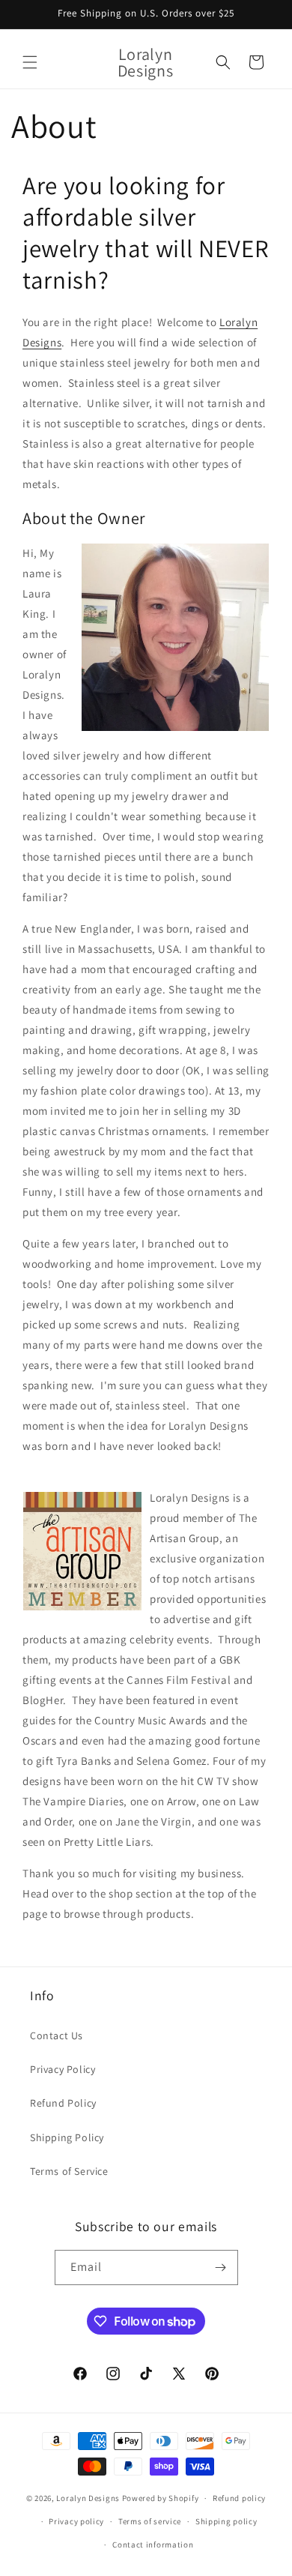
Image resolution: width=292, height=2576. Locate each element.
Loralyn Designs (88, 2498)
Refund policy (239, 2498)
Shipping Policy (67, 2137)
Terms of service (150, 2521)
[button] (30, 62)
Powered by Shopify (161, 2498)
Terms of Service (69, 2171)
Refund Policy (63, 2103)
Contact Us (57, 2035)
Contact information (153, 2545)
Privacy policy (76, 2521)
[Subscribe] (221, 2267)
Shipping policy (226, 2521)
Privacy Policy (63, 2069)
